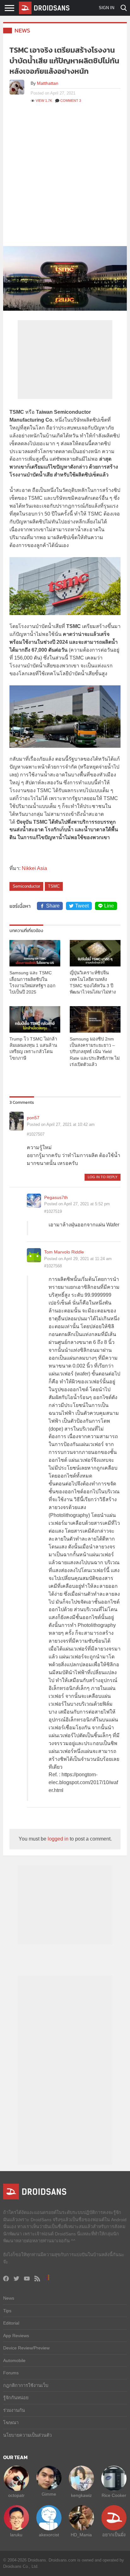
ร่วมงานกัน (14, 2410)
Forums (11, 2373)
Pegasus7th (56, 1197)
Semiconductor (26, 886)
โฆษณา (11, 2423)
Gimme (49, 2494)
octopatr (16, 2495)
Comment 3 (71, 101)
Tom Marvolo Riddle (64, 1252)
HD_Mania (81, 2535)
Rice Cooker (114, 2495)
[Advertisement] (65, 178)
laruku (16, 2535)
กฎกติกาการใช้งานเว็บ (26, 2385)
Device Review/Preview (26, 2348)
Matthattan (48, 83)
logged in (58, 1839)
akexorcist (49, 2535)
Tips (7, 2311)
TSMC (54, 886)
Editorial (11, 2323)
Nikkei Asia (34, 868)
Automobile (14, 2360)
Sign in (106, 8)
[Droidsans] (44, 8)
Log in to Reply (103, 1177)
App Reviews (16, 2336)
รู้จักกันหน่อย (16, 2398)
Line (109, 906)
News (22, 30)
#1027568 (53, 1266)
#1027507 (36, 1134)
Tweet (82, 906)
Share (53, 906)
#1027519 (53, 1211)
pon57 (33, 1118)
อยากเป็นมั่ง (114, 2535)
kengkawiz (81, 2495)
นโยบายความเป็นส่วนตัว (27, 2435)
